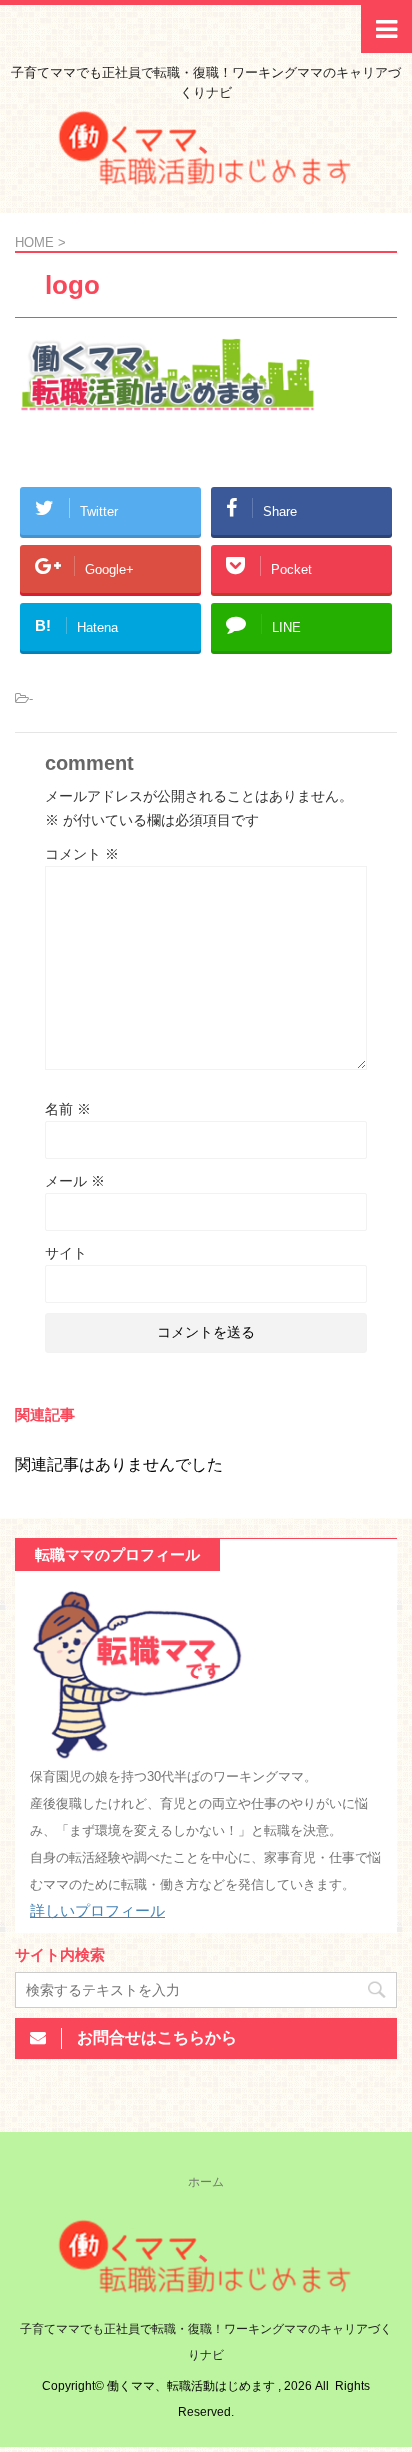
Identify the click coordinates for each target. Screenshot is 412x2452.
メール (75, 1181)
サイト (66, 1253)
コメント (82, 854)
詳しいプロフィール (97, 1910)
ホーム (206, 2182)
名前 (68, 1109)
